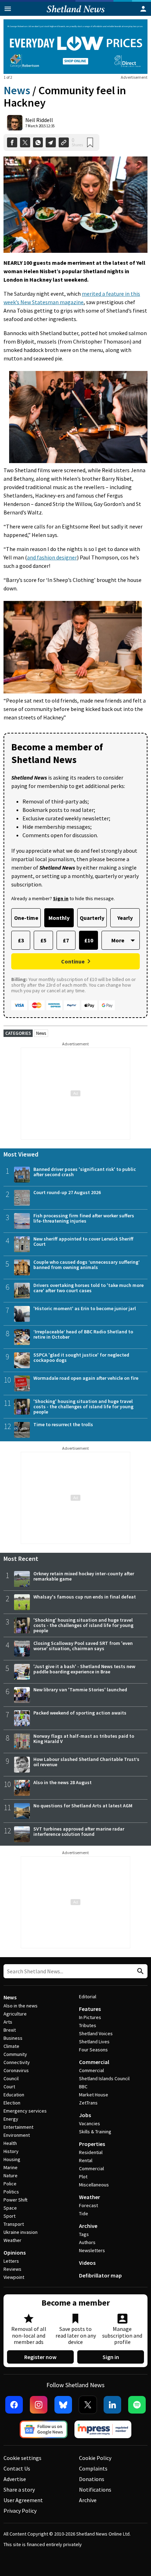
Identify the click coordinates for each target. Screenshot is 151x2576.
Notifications (95, 2490)
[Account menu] (143, 9)
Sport (9, 2216)
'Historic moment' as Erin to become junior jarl (85, 1308)
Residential (91, 2152)
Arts (8, 2022)
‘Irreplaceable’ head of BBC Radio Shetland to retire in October (83, 1334)
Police (10, 2184)
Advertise (15, 2479)
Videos (87, 2263)
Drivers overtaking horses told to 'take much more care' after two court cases (88, 1288)
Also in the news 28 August (63, 1782)
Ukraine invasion (21, 2232)
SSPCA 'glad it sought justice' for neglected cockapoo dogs (81, 1357)
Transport (14, 2224)
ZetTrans (88, 2103)
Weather (12, 2240)
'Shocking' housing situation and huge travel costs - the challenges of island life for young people (83, 1406)
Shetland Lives (94, 2042)
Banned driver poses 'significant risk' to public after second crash (85, 1172)
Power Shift (15, 2200)
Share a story (19, 2490)
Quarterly (92, 918)
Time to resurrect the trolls (63, 1424)
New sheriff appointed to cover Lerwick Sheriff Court (83, 1241)
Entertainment (18, 2127)
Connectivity (17, 2062)
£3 (21, 940)
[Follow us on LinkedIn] (112, 2405)
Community (15, 2054)
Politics (11, 2192)
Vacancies (90, 2123)
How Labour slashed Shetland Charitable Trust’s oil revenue (86, 1762)
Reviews (12, 2269)
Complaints (93, 2468)
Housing (12, 2159)
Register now (40, 2357)
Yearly (125, 918)
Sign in (111, 2357)
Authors (87, 2242)
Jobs (85, 2115)
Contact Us (17, 2468)
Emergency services (25, 2111)
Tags (84, 2234)
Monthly (59, 918)
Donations (92, 2479)
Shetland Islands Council (104, 2078)
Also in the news (21, 2006)
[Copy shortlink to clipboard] (64, 143)
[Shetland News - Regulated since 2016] (103, 2429)
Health (10, 2143)
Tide (84, 2213)
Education (14, 2095)
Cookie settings (22, 2458)
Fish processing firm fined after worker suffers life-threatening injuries (84, 1218)
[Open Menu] (8, 9)
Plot (83, 2177)
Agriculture (15, 2014)
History (11, 2151)
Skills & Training (95, 2132)
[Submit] (139, 1971)
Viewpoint (14, 2277)
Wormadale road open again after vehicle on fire (86, 1378)
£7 (66, 940)
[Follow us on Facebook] (14, 2405)
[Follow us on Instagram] (39, 2405)
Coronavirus (16, 2070)
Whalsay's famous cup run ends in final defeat (85, 1597)
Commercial (94, 2062)
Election (12, 2103)
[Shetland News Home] (76, 14)
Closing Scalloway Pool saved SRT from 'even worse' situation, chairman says (83, 1646)
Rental (86, 2160)
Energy (11, 2119)
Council (11, 2078)
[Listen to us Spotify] (137, 2405)
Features (90, 2009)
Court (9, 2087)
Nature (11, 2175)
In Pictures (90, 2017)
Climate (11, 2046)
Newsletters (92, 2250)
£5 (43, 940)
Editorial (88, 1997)
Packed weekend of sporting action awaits (80, 1713)
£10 (89, 940)
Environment (17, 2135)
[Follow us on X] (88, 2405)
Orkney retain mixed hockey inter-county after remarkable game (84, 1576)
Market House (94, 2095)
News (17, 90)
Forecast (88, 2205)
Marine (11, 2167)
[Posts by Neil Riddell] (15, 123)
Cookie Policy (95, 2458)
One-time (26, 918)
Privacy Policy (20, 2511)
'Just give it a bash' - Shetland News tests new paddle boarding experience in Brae (84, 1669)
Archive (88, 2226)
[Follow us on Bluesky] (63, 2405)
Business (13, 2038)
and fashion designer (52, 557)
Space (10, 2208)
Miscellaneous (94, 2185)
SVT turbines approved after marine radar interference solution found (79, 1831)
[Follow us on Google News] (44, 2429)
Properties (92, 2144)
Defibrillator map (100, 2275)
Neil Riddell (39, 120)
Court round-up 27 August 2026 (67, 1192)
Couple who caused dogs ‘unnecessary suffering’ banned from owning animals (87, 1265)
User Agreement (23, 2500)
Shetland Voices (96, 2033)
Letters (11, 2261)
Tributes (88, 2025)
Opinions (15, 2253)
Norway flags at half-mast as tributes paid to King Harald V (84, 1739)
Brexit (10, 2030)
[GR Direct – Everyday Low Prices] (75, 47)
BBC (83, 2087)
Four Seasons (93, 2050)
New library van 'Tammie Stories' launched (80, 1690)
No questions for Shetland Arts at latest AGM (83, 1806)
